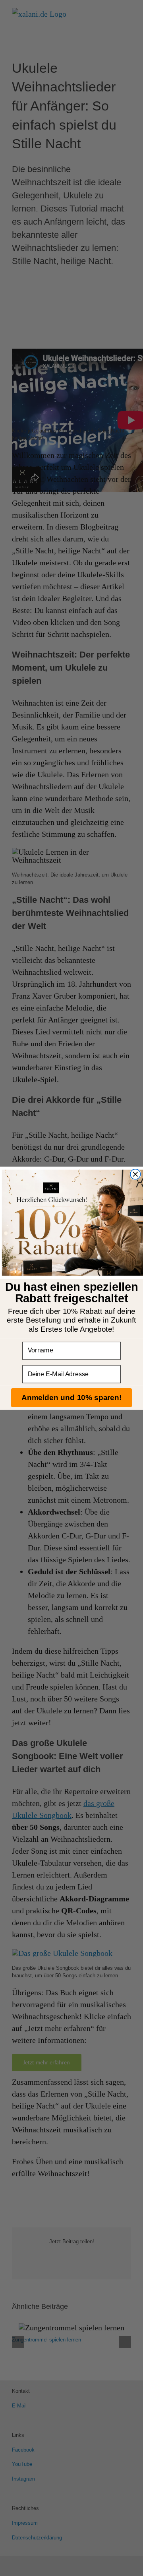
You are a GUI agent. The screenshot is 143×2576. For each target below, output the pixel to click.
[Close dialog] (135, 1174)
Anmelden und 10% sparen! (71, 1397)
